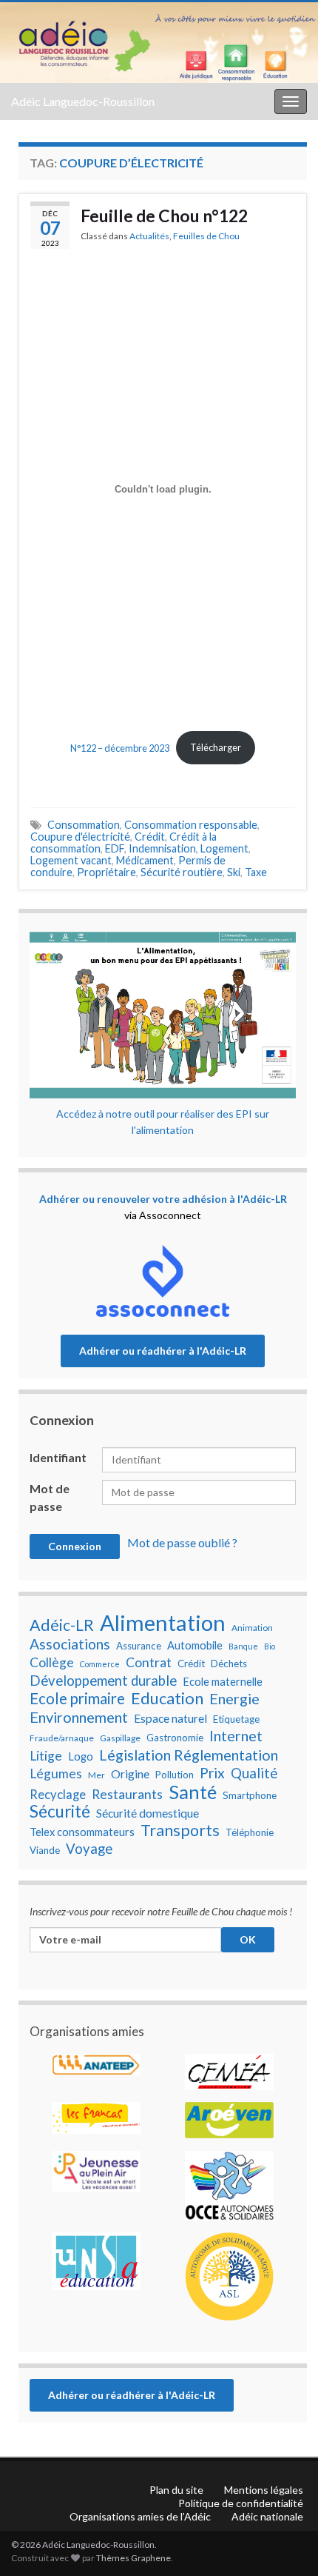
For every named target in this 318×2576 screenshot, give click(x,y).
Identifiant (58, 1457)
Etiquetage (236, 1719)
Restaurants (127, 1794)
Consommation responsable (191, 825)
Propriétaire (106, 872)
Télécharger (216, 747)
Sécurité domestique (148, 1813)
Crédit (150, 837)
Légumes (56, 1773)
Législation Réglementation (189, 1755)
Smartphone (250, 1795)
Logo (81, 1756)
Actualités (149, 236)
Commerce (100, 1664)
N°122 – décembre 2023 (120, 747)
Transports (180, 1830)
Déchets (229, 1664)
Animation (252, 1628)
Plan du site (176, 2490)
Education (167, 1698)
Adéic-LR (62, 1625)
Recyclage (58, 1795)
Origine (130, 1774)
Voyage (89, 1849)
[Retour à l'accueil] (159, 43)
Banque (243, 1646)
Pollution (175, 1775)
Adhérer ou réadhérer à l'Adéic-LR (163, 1351)
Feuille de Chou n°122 (164, 216)
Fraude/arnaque (62, 1738)
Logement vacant (71, 860)
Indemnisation (162, 848)
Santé (193, 1792)
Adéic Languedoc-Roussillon (83, 101)
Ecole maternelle (223, 1682)
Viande (45, 1850)
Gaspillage (120, 1738)
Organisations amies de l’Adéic (140, 2516)
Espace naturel (170, 1718)
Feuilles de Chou (206, 236)
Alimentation (163, 1623)
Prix (212, 1773)
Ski (234, 872)
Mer (97, 1775)
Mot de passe (50, 1497)
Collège (52, 1662)
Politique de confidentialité (241, 2503)
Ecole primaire (77, 1698)
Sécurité (60, 1812)
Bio (270, 1646)
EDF (115, 848)
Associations (70, 1644)
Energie (234, 1698)
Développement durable (103, 1681)
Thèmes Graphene (133, 2558)
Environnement (79, 1717)
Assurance (139, 1646)
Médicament (145, 860)
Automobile (195, 1645)
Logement (224, 848)
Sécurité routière (182, 872)
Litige (46, 1756)
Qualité (254, 1773)
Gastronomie (175, 1738)
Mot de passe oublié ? (182, 1542)
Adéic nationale (267, 2516)
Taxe (256, 872)
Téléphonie (250, 1832)
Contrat (149, 1662)
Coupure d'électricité (80, 837)
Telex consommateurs (82, 1832)
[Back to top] (285, 2488)
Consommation (84, 825)
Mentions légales (264, 2490)
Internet (236, 1735)
